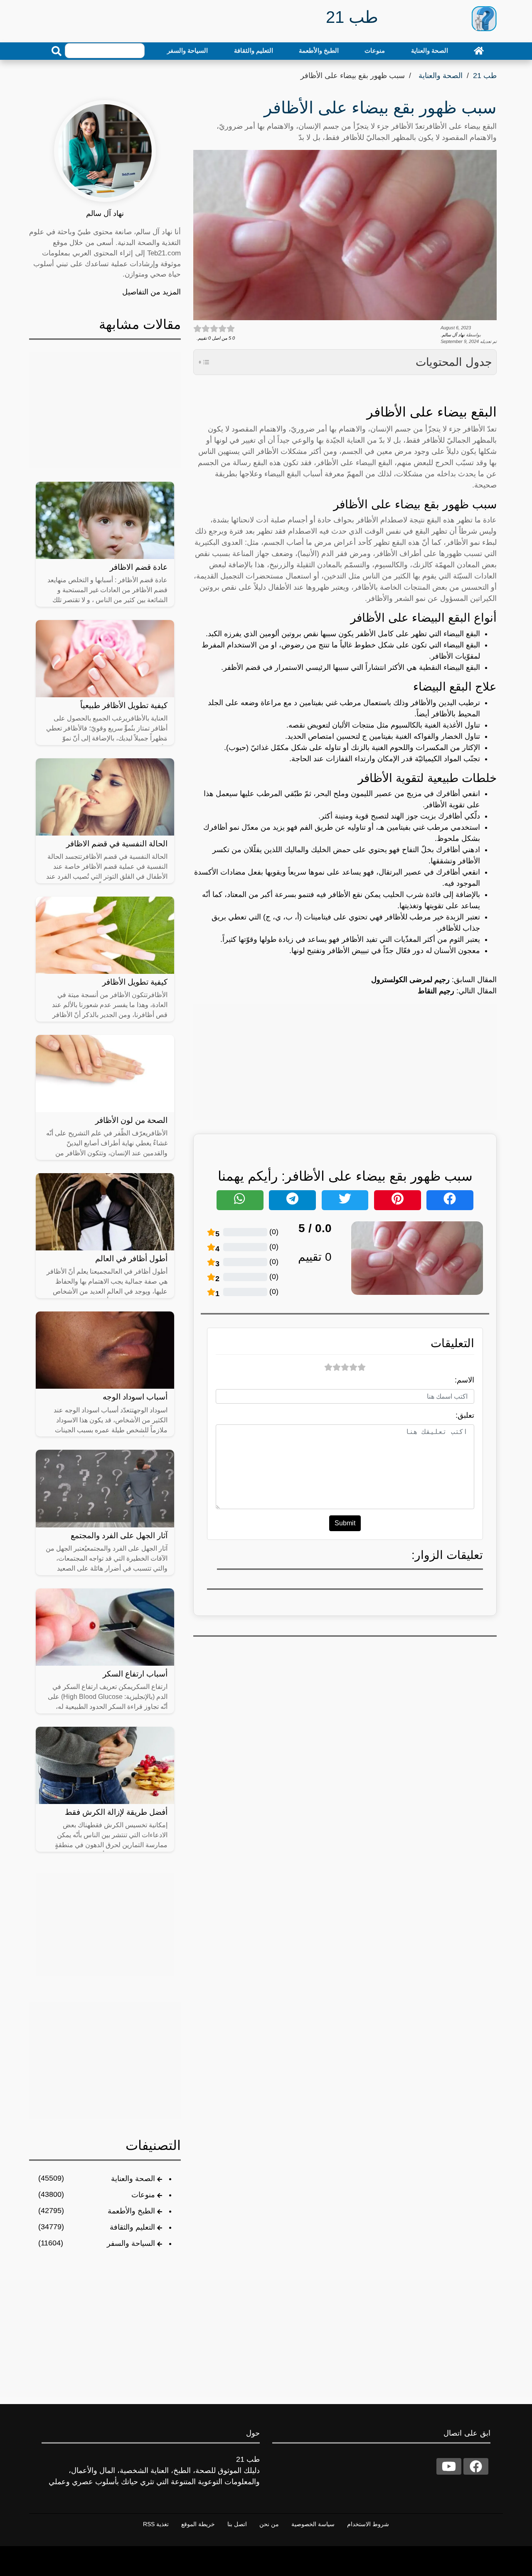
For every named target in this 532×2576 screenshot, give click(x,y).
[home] (479, 51)
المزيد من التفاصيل (151, 292)
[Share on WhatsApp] (240, 1200)
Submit (345, 1523)
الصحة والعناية (430, 50)
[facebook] (476, 2466)
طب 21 (485, 76)
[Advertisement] (345, 1062)
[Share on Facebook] (450, 1200)
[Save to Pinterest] (398, 1200)
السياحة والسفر (187, 50)
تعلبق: (465, 1415)
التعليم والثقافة (254, 50)
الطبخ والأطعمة (319, 50)
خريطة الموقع (198, 2524)
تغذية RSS (156, 2524)
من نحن (269, 2524)
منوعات (375, 50)
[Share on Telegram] (292, 1200)
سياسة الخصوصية (313, 2524)
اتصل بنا (237, 2524)
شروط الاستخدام (368, 2524)
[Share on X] (345, 1200)
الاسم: (464, 1380)
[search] (57, 51)
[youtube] (449, 2466)
